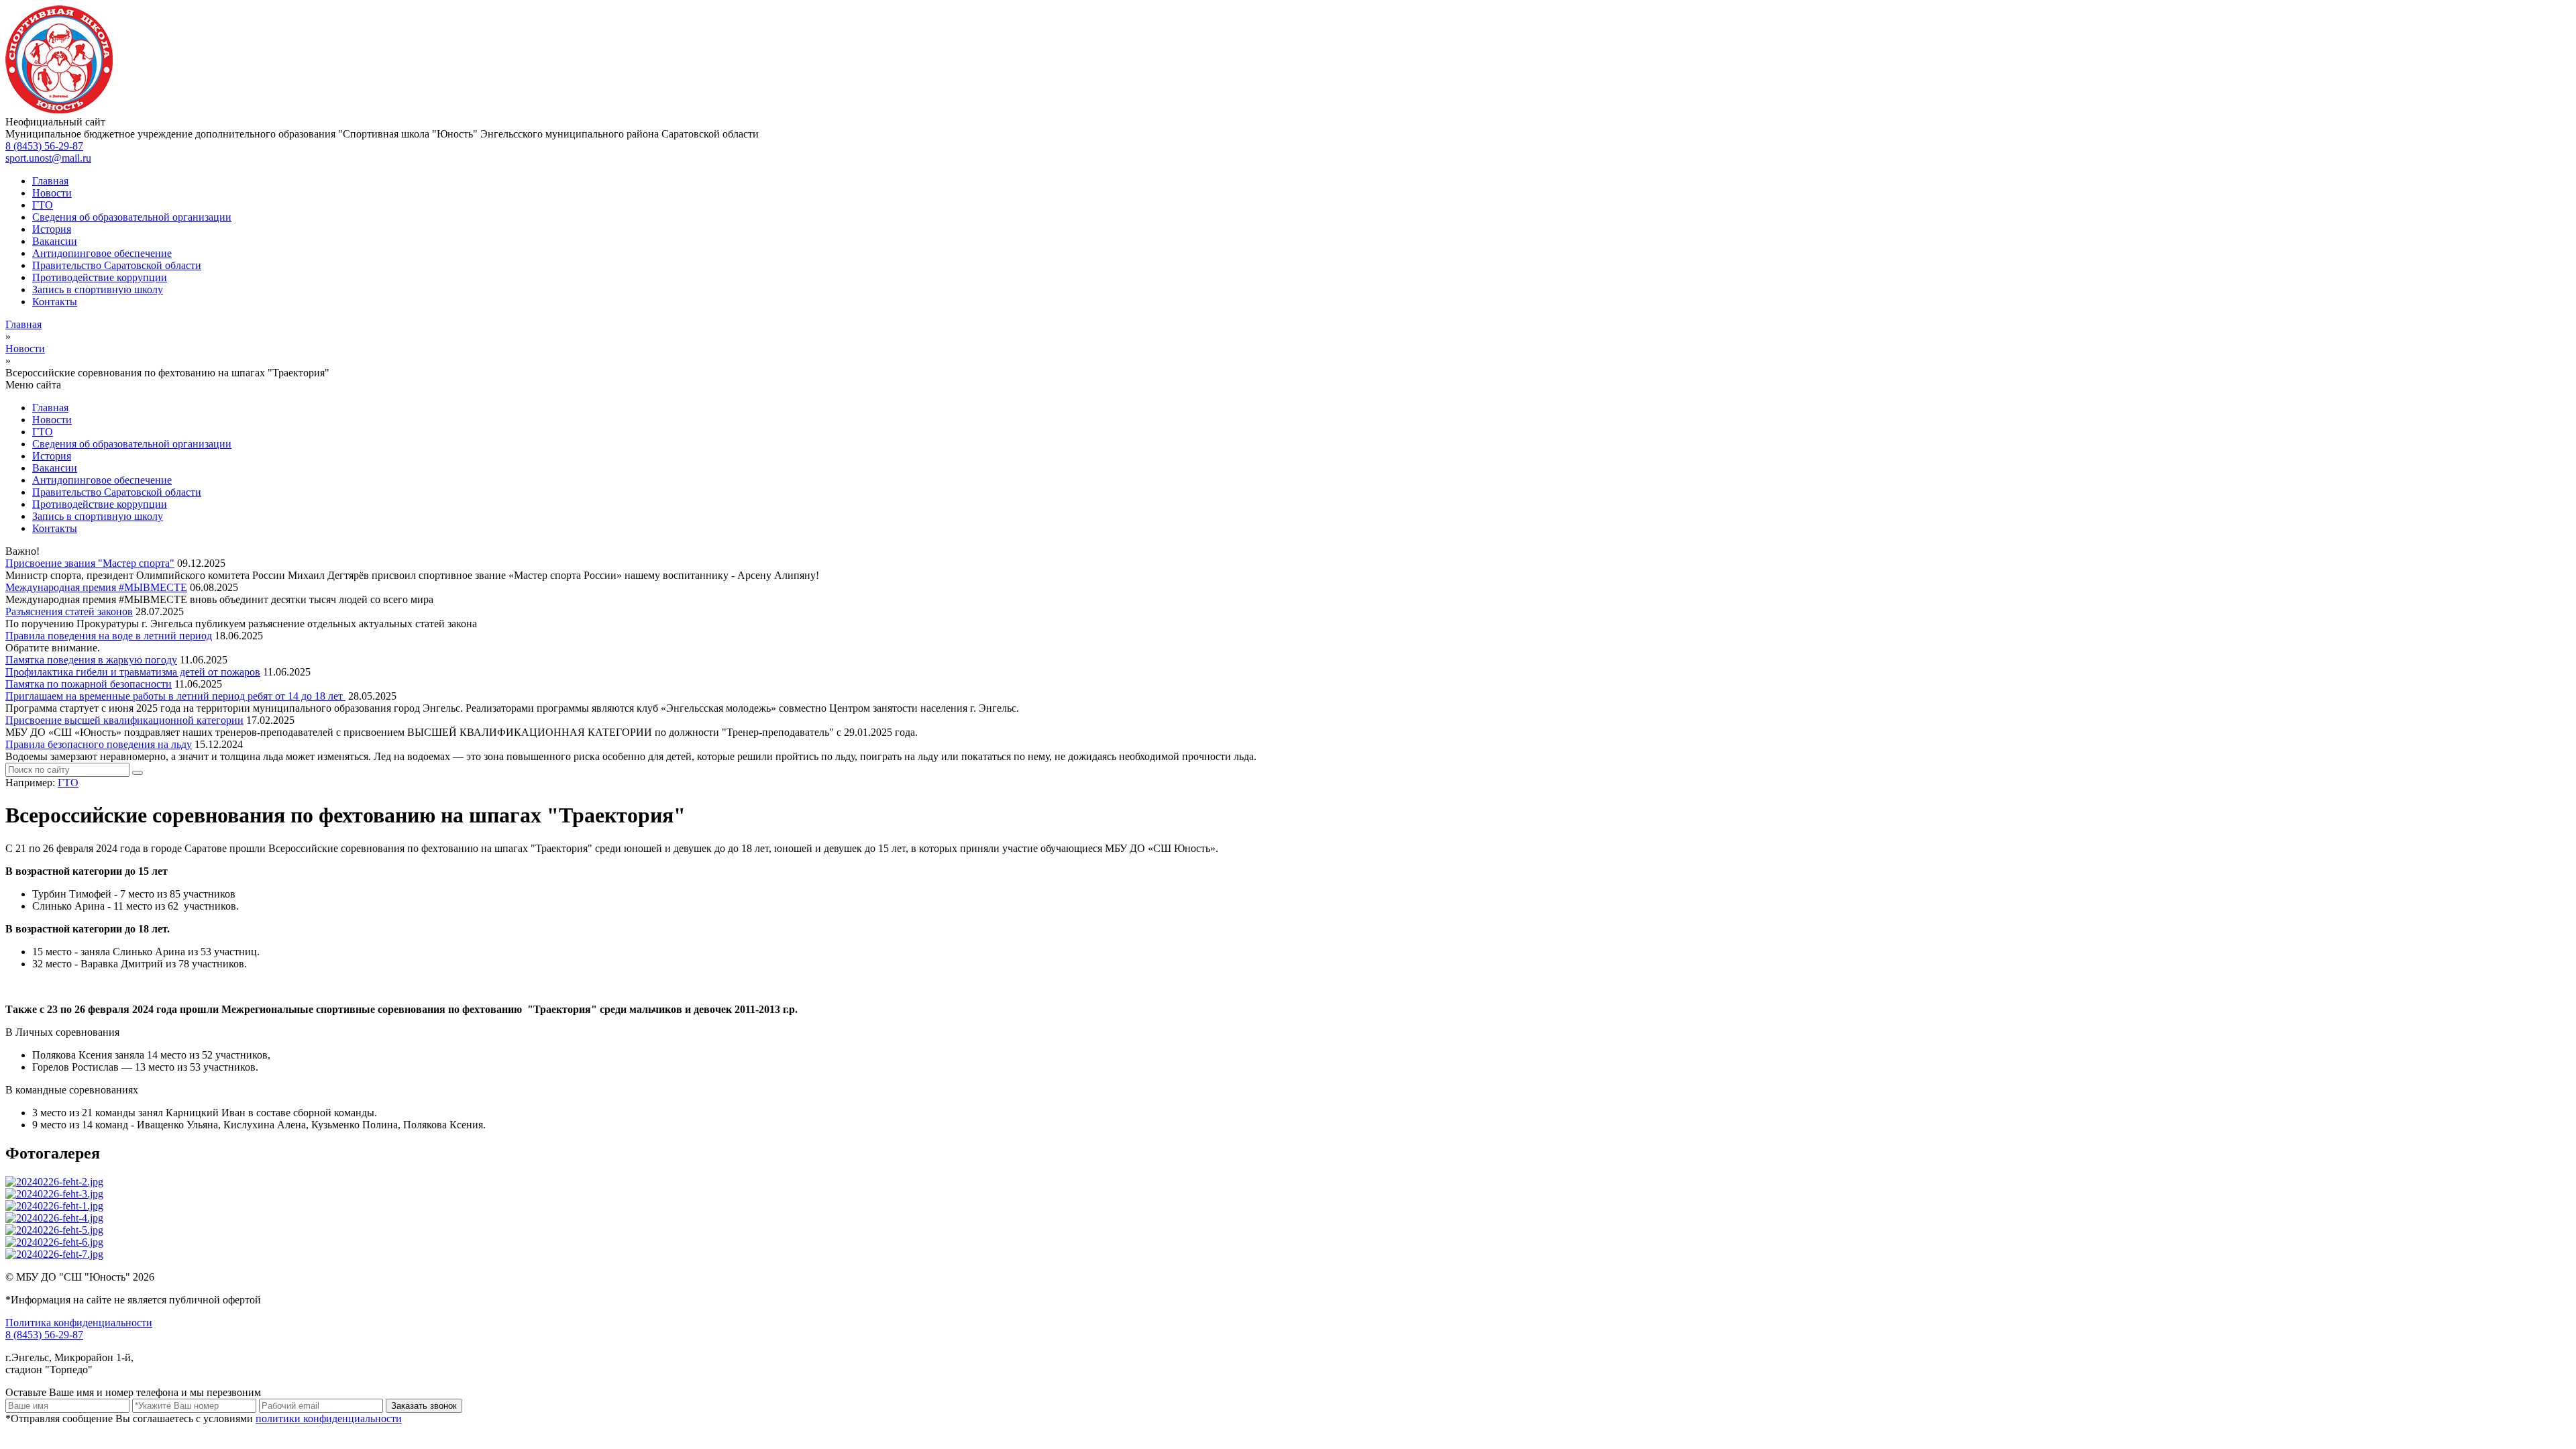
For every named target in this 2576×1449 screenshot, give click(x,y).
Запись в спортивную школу (98, 289)
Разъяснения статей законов (69, 611)
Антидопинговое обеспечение (102, 253)
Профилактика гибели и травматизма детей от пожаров (133, 672)
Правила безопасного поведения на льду (99, 744)
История (52, 229)
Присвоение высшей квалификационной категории (124, 720)
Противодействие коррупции (100, 277)
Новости (52, 193)
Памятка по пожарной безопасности (89, 684)
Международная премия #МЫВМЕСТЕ (96, 587)
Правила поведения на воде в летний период (109, 636)
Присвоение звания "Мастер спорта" (90, 563)
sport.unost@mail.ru (48, 158)
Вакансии (55, 241)
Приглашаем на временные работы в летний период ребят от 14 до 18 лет (175, 696)
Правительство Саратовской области (117, 265)
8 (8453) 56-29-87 (44, 146)
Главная (50, 181)
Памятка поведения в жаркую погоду (91, 660)
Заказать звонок (424, 1406)
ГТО (43, 205)
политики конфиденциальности (329, 1418)
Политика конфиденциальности (79, 1323)
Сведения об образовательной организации (132, 217)
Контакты (55, 302)
